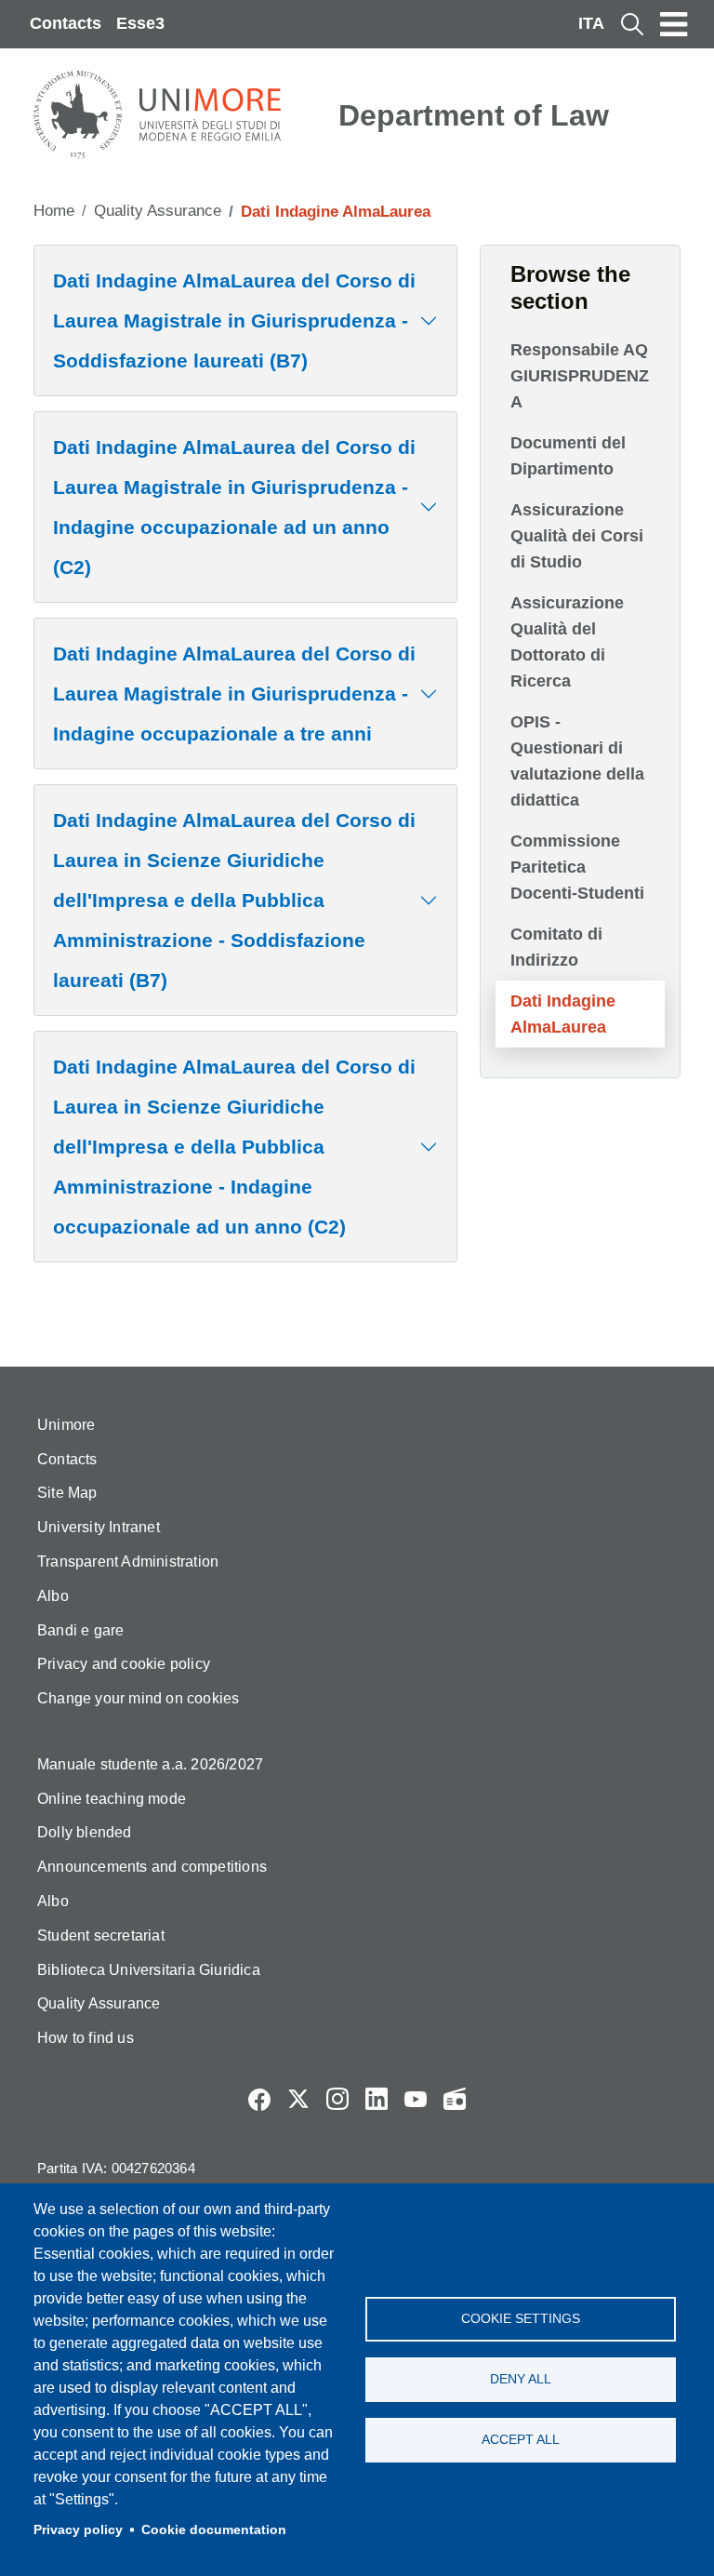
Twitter (298, 2099)
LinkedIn (377, 2099)
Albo (53, 1596)
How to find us (86, 2038)
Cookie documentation (214, 2530)
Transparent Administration (128, 1562)
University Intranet (99, 1527)
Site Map (67, 1493)
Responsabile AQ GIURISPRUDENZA (580, 376)
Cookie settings (521, 2319)
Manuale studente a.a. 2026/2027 (150, 1764)
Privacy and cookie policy (124, 1664)
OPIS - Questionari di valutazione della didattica (577, 761)
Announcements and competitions (152, 1867)
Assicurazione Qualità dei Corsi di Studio (577, 536)
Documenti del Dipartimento (568, 456)
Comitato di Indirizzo (556, 947)
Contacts (66, 23)
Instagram (337, 2099)
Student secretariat (101, 1935)
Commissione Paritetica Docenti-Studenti (577, 867)
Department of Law (474, 115)
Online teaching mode (112, 1799)
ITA (591, 23)
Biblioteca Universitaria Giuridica (149, 1970)
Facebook (259, 2099)
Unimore (66, 1425)
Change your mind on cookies (138, 1698)
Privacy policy (78, 2530)
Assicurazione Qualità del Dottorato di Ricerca (567, 642)
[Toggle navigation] (674, 24)
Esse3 (140, 23)
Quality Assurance (158, 211)
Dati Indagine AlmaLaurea (563, 1014)
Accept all (521, 2440)
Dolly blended (85, 1832)
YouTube (416, 2099)
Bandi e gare (80, 1630)
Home (54, 211)
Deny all (521, 2379)
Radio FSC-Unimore (455, 2099)
